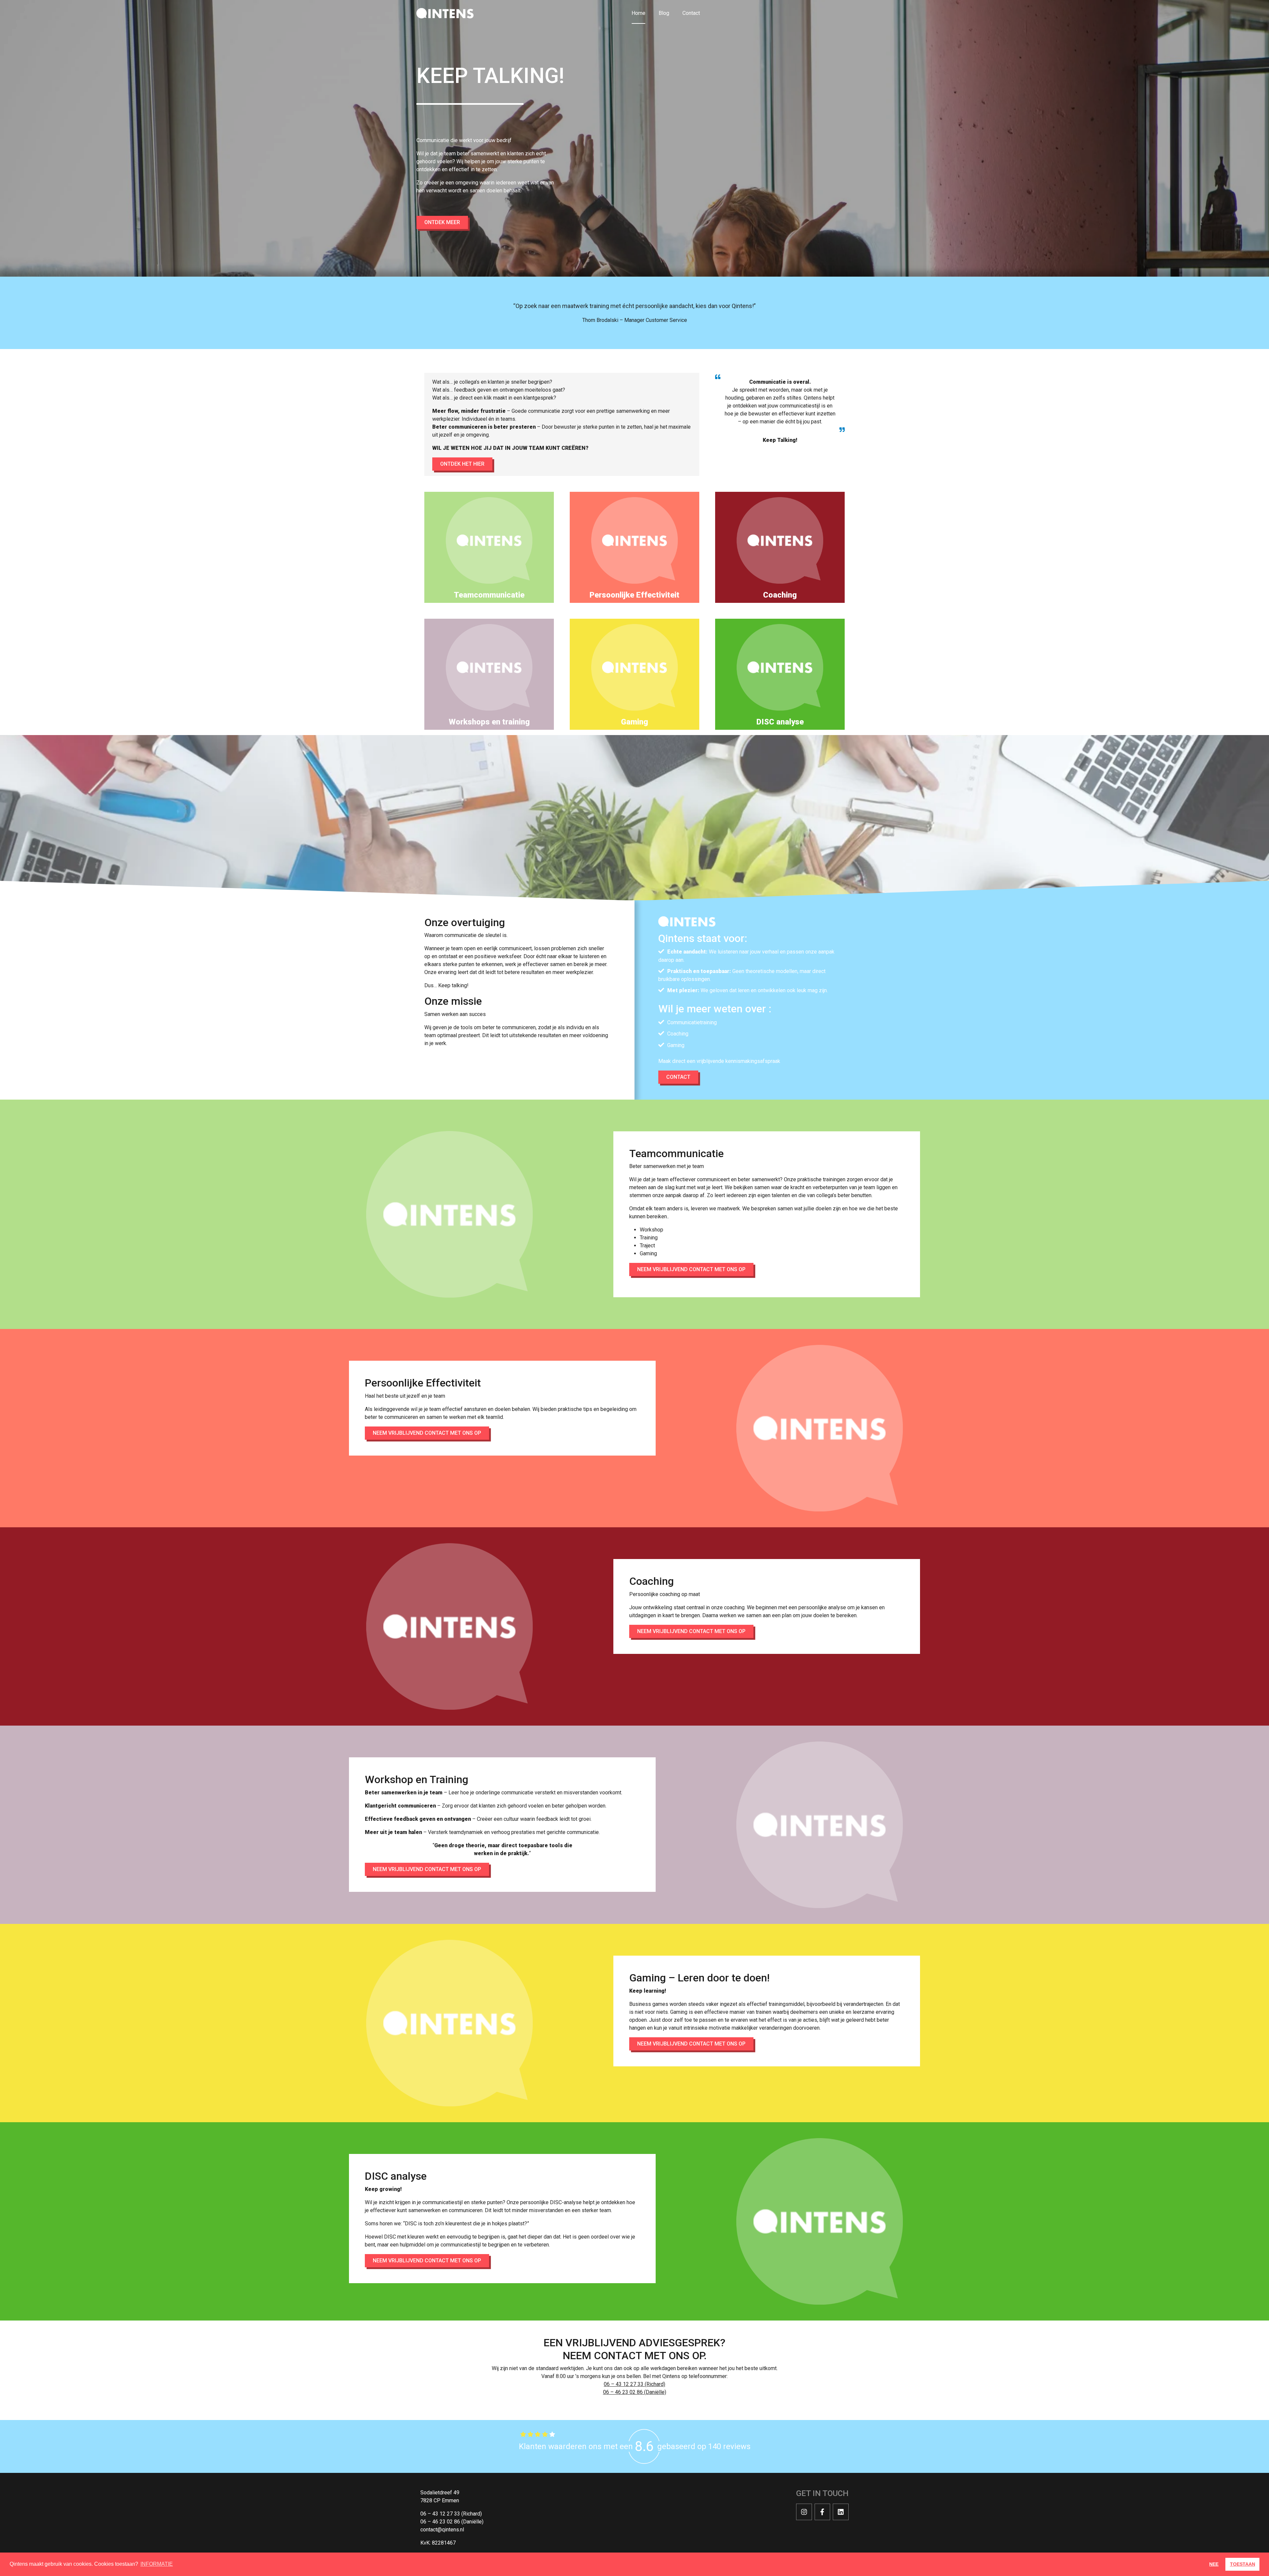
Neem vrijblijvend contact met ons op (691, 1269)
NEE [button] (1214, 2564)
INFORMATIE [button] (157, 2564)
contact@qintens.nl (442, 2530)
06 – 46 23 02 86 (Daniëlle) (635, 2392)
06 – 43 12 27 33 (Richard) (634, 2384)
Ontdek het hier (462, 464)
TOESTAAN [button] (1243, 2564)
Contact (691, 13)
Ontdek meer (442, 222)
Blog (664, 13)
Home (638, 13)
